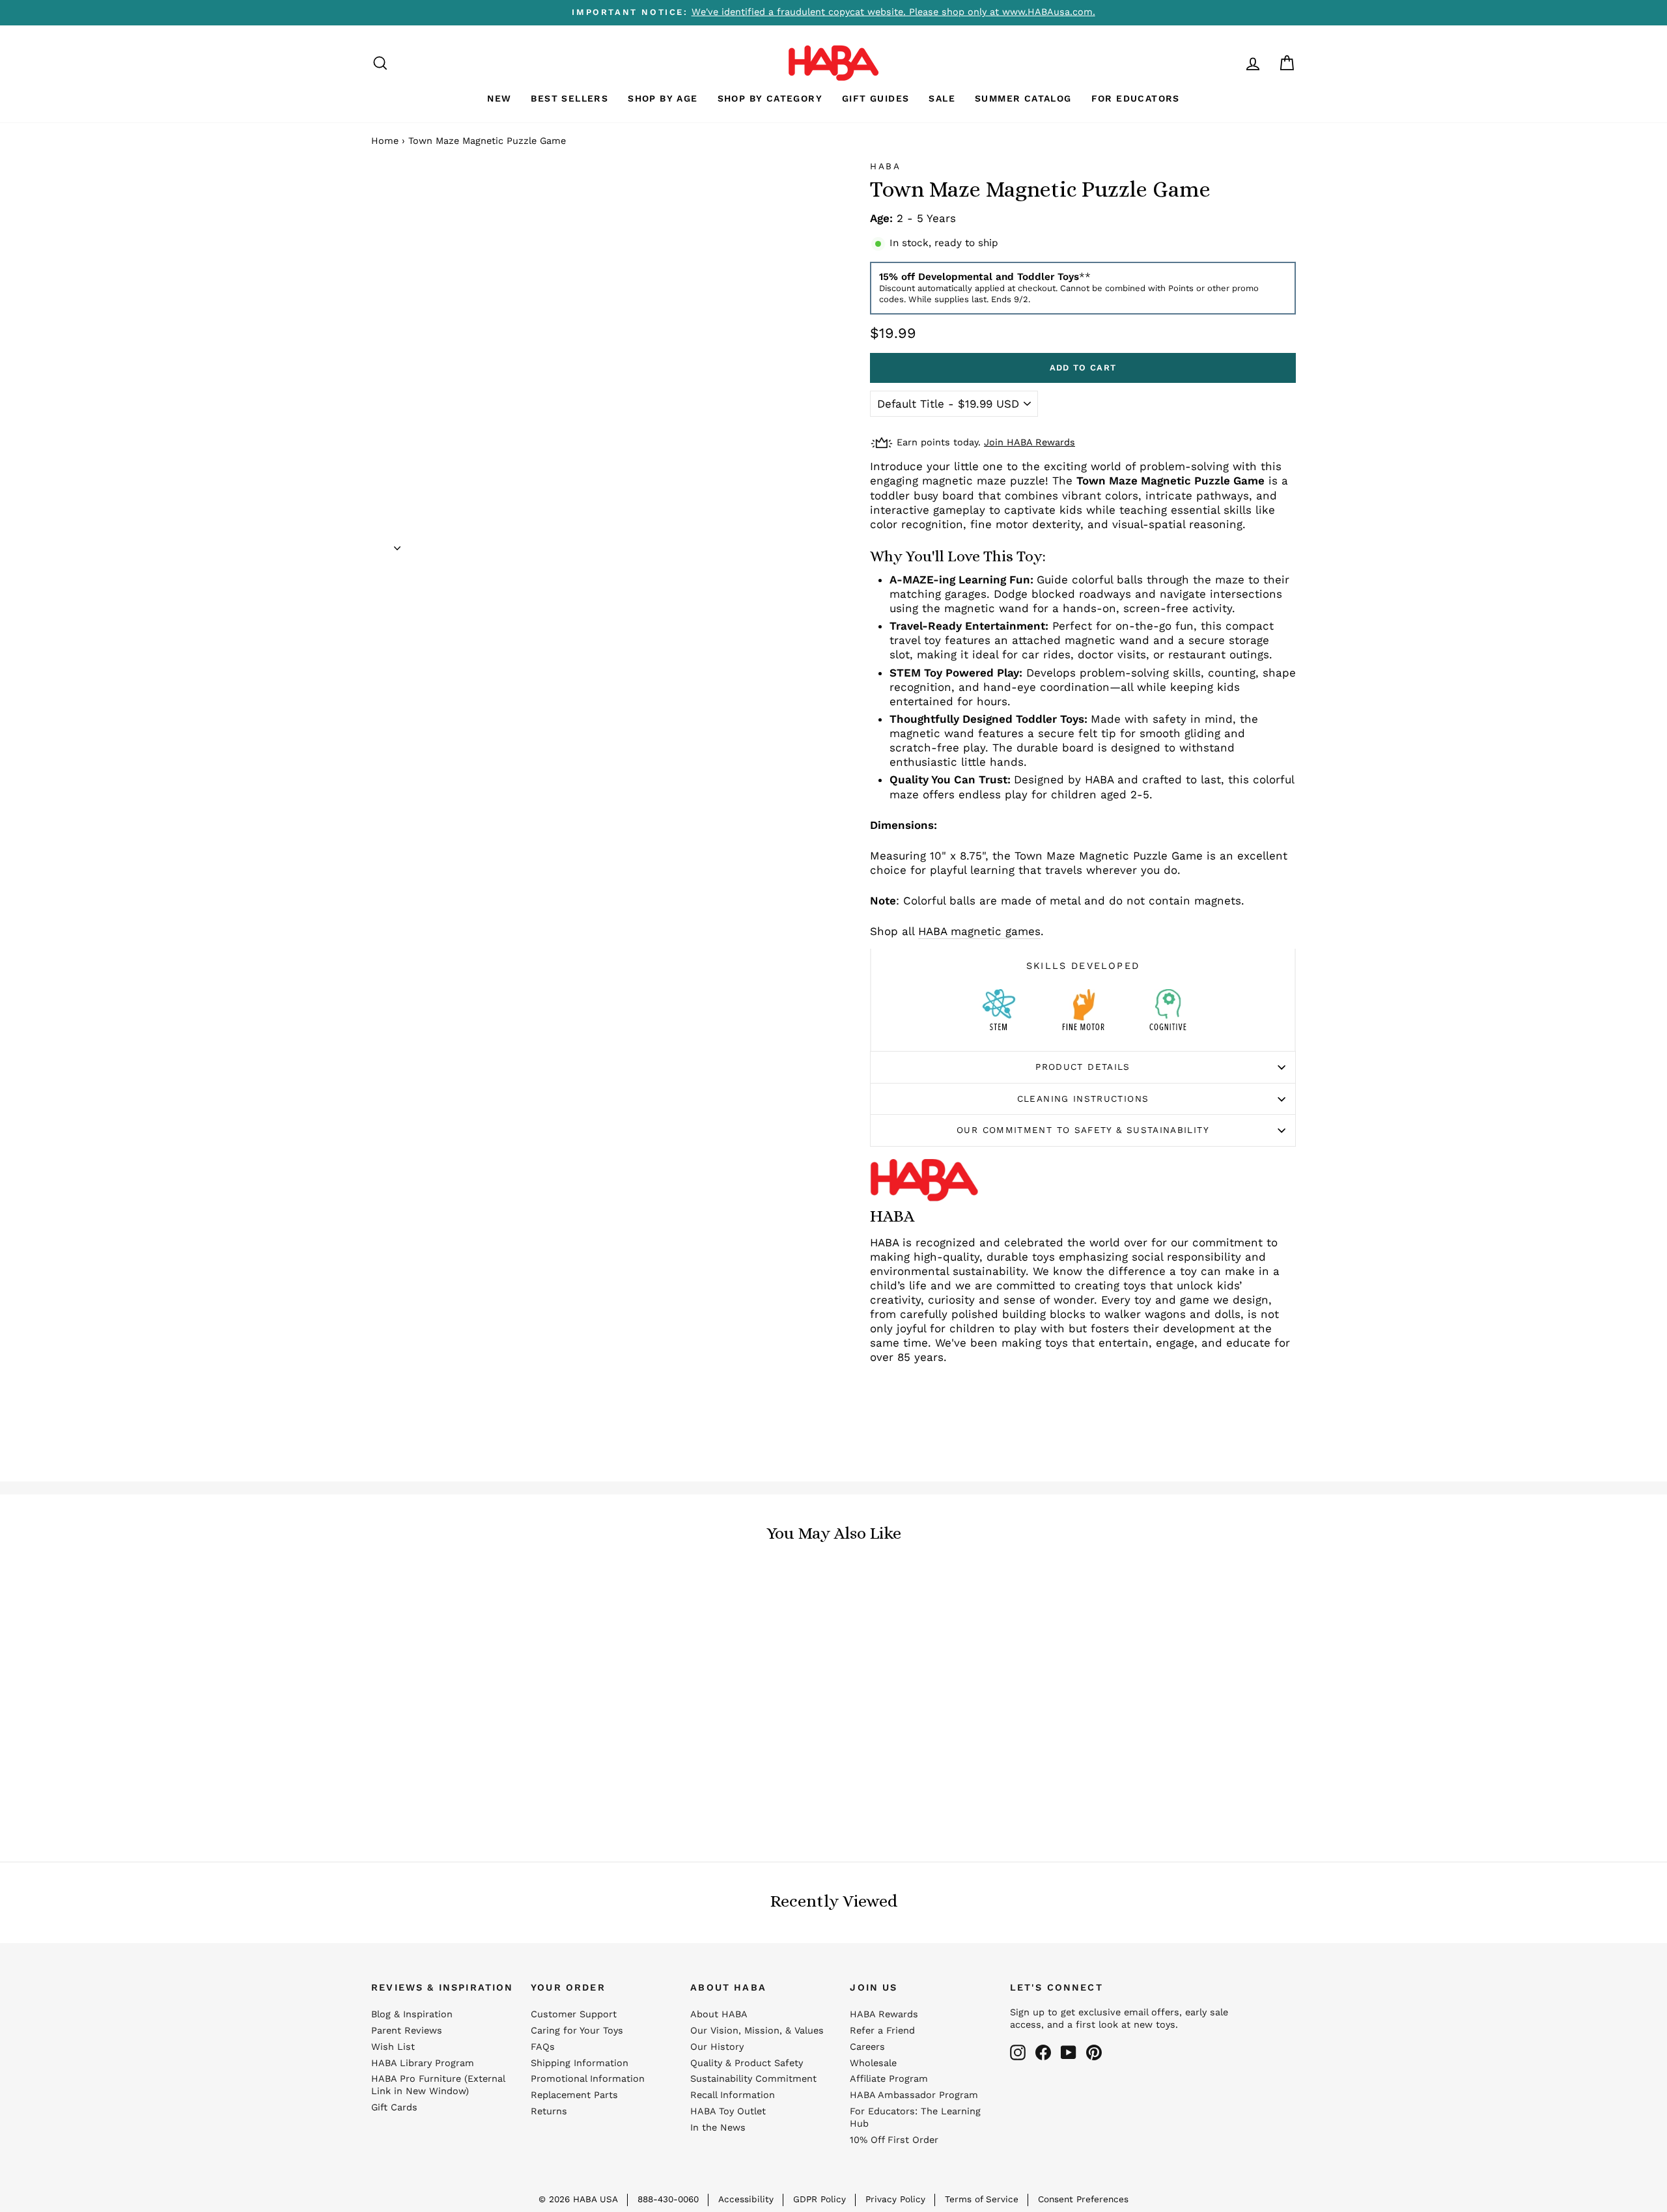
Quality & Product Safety (747, 2063)
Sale (942, 98)
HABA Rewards (884, 2014)
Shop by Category (770, 98)
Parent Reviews (407, 2031)
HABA (886, 166)
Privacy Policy (895, 2199)
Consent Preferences (1083, 2199)
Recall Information (733, 2095)
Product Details (1083, 1067)
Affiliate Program (889, 2079)
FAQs (543, 2047)
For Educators (1136, 98)
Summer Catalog (1023, 98)
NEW (499, 98)
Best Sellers (569, 98)
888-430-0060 (668, 2199)
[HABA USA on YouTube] (1069, 2052)
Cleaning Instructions (1083, 1099)
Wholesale (873, 2063)
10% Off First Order (894, 2140)
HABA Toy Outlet (728, 2111)
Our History (717, 2047)
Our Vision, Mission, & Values (757, 2031)
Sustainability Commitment (753, 2079)
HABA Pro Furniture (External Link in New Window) (438, 2085)
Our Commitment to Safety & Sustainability (1083, 1130)
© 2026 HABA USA (578, 2199)
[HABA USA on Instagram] (1018, 2052)
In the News (718, 2128)
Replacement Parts (574, 2095)
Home (385, 141)
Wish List (393, 2047)
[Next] (397, 544)
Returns (549, 2111)
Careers (867, 2047)
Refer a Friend (882, 2031)
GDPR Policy (819, 2199)
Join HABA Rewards (1030, 442)
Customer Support (574, 2014)
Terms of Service (982, 2199)
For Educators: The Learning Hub (915, 2118)
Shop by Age (663, 98)
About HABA (719, 2014)
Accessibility (746, 2199)
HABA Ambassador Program (914, 2095)
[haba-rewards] (1228, 63)
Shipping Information (580, 2063)
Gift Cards (394, 2107)
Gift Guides (876, 98)
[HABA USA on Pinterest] (1094, 2052)
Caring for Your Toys (577, 2031)
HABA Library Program (423, 2063)
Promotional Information (588, 2079)
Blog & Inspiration (412, 2014)
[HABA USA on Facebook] (1043, 2052)
